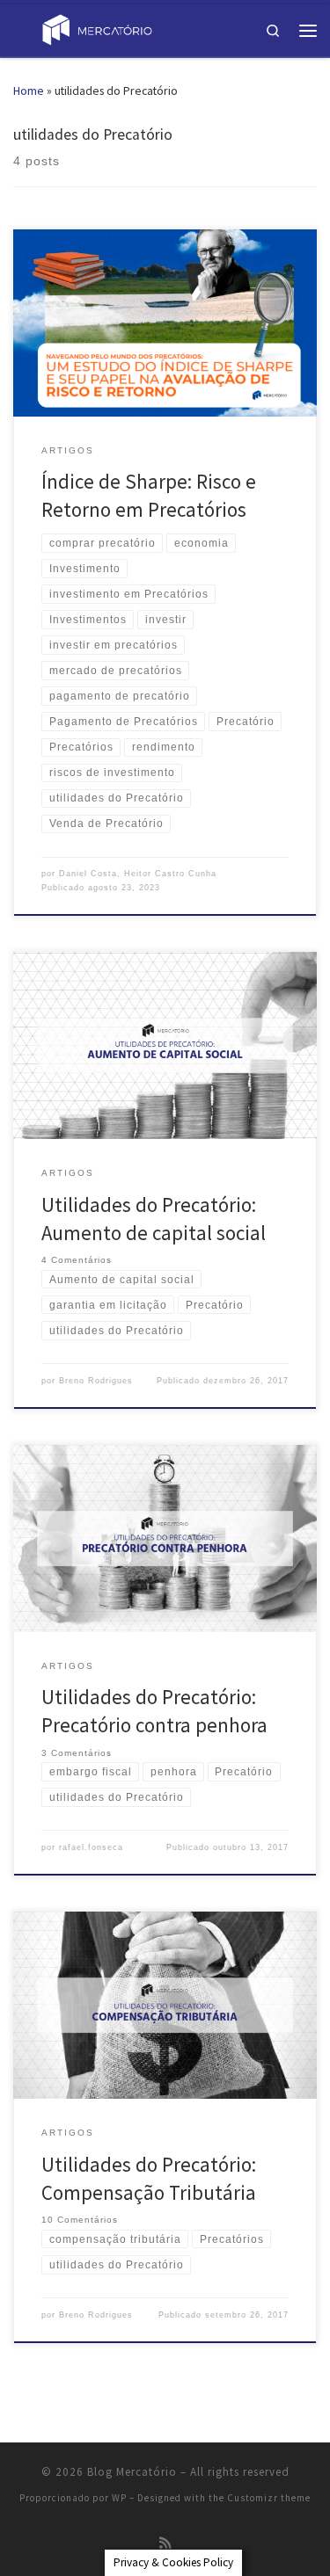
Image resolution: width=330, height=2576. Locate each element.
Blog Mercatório (132, 2472)
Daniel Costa (88, 874)
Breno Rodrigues (96, 1381)
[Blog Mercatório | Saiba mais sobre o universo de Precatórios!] (97, 29)
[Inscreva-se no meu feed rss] (165, 2543)
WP (119, 2498)
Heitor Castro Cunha (170, 874)
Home (29, 91)
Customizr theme (269, 2498)
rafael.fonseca (91, 1847)
